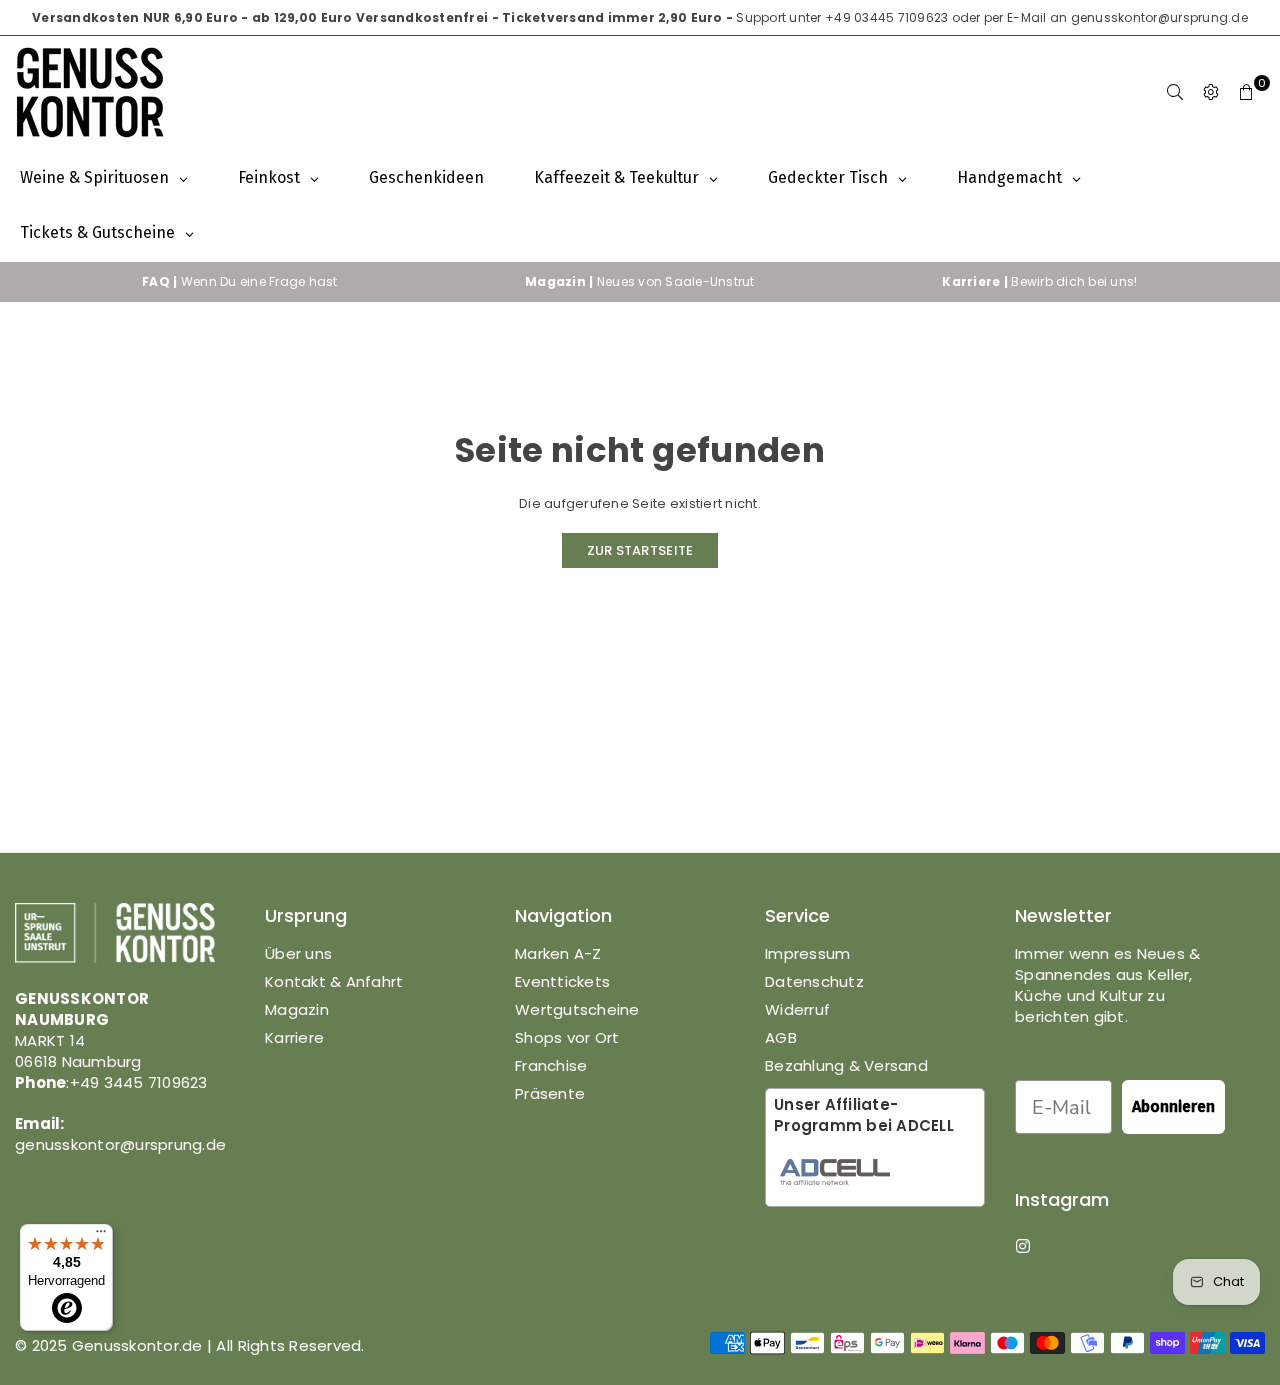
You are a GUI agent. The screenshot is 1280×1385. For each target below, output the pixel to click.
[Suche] (1175, 93)
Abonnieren (1173, 1106)
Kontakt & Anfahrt (334, 981)
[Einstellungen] (1211, 93)
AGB (781, 1037)
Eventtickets (562, 981)
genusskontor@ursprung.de (1159, 17)
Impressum (807, 953)
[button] (1247, 93)
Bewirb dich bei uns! (1039, 281)
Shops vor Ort (567, 1037)
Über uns (298, 953)
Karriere (294, 1037)
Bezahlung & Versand (846, 1065)
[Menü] (101, 1236)
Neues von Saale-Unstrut (640, 281)
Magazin (297, 1009)
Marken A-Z (558, 953)
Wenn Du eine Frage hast (240, 281)
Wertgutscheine (577, 1009)
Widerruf (797, 1009)
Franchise (551, 1065)
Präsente (550, 1093)
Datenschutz (814, 981)
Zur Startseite (640, 550)
